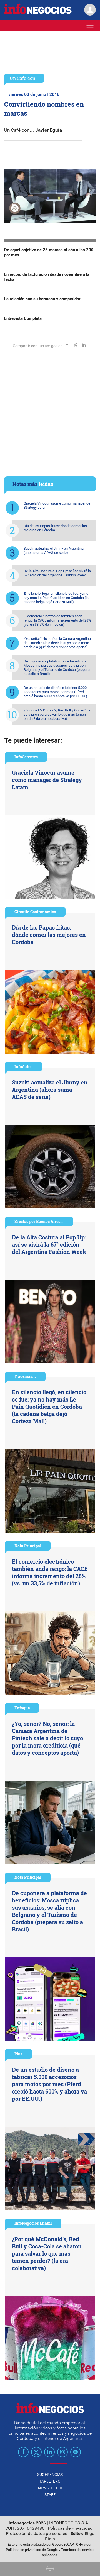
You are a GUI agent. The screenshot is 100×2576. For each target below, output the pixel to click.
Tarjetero (50, 2481)
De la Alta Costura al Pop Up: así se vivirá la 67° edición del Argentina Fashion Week (57, 573)
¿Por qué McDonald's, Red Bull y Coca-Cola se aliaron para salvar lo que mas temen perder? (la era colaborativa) (57, 714)
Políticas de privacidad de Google (32, 2550)
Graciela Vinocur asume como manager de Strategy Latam (57, 505)
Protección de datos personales (37, 2534)
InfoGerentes (26, 757)
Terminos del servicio (78, 2550)
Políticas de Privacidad (70, 2528)
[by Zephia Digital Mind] (50, 2569)
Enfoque (22, 1708)
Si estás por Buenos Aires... (39, 1221)
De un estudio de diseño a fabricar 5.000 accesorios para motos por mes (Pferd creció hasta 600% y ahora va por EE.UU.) (55, 692)
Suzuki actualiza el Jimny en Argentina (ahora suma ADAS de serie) (54, 550)
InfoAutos (23, 1067)
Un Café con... (24, 78)
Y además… (25, 1376)
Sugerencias (50, 2475)
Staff (50, 2495)
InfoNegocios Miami (33, 2223)
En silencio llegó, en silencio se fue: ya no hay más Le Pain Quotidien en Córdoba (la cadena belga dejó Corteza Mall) (56, 598)
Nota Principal (28, 1546)
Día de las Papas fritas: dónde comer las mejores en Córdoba (55, 528)
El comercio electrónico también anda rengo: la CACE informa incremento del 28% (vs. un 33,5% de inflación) (57, 620)
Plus (18, 2054)
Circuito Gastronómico (35, 912)
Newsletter (50, 2488)
